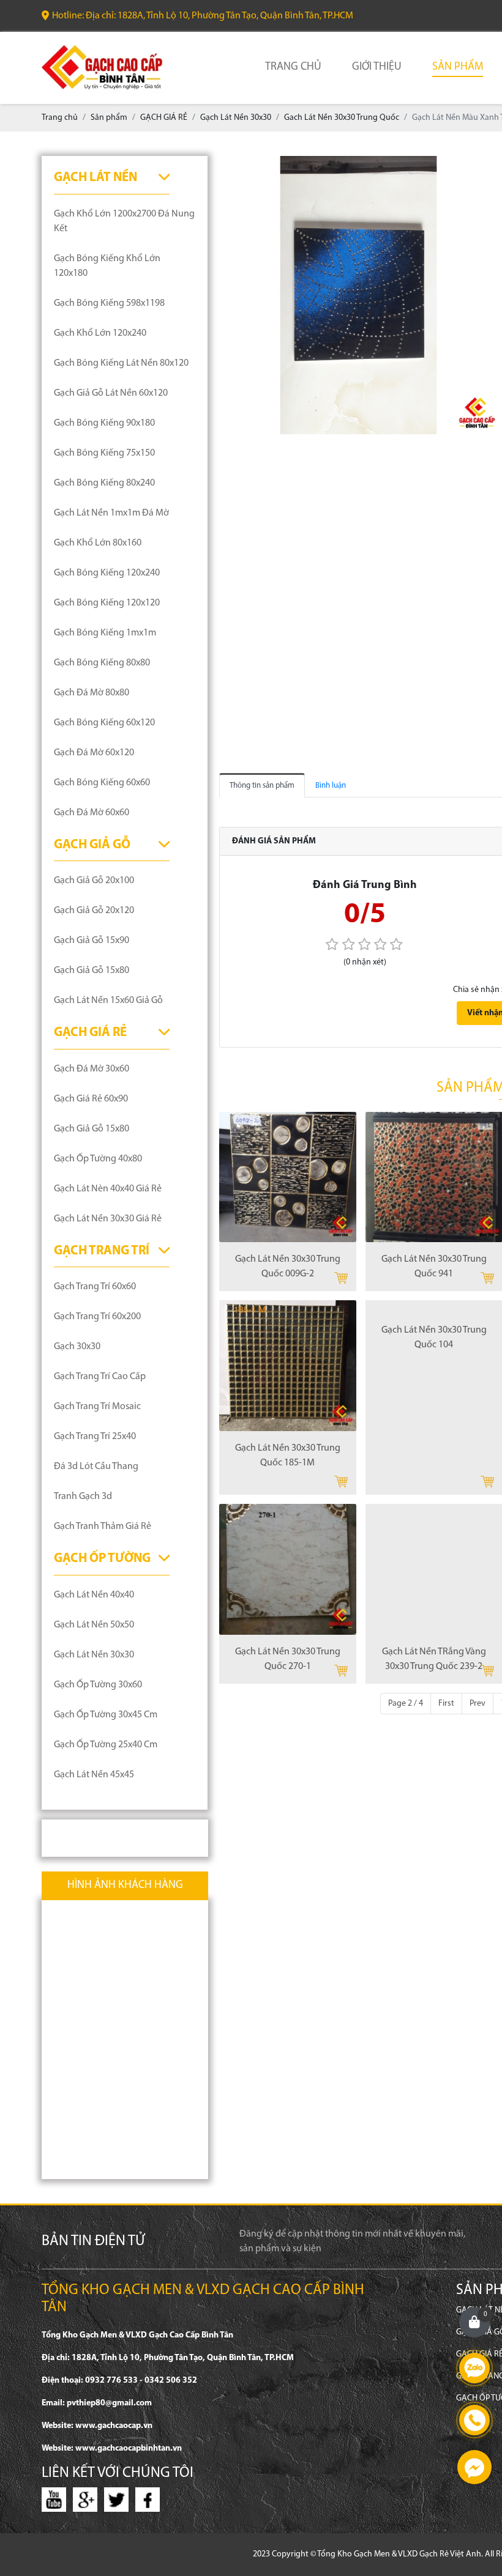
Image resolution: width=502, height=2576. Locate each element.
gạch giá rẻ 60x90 (91, 1099)
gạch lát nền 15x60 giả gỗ (108, 1001)
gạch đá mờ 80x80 (92, 693)
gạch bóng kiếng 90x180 (104, 423)
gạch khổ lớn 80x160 (98, 543)
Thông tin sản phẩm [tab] (262, 786)
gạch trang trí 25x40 (95, 1437)
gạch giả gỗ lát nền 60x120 (111, 393)
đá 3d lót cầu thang (96, 1467)
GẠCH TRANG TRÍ (102, 1251)
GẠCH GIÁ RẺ (90, 1033)
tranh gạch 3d (83, 1497)
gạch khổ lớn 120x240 (100, 333)
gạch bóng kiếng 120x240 (107, 573)
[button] (487, 167)
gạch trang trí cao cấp (100, 1377)
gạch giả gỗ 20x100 (94, 881)
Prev (478, 1704)
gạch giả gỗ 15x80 (92, 971)
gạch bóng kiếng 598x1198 (109, 303)
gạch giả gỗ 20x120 (94, 911)
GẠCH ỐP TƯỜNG (102, 1559)
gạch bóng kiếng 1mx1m (105, 633)
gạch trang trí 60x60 (95, 1287)
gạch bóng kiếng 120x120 (107, 603)
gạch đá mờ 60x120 (94, 753)
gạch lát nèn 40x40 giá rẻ (108, 1189)
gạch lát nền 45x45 (94, 1775)
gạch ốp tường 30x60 (98, 1685)
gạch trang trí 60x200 (97, 1317)
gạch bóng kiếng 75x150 (104, 453)
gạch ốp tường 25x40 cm (106, 1745)
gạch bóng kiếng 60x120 (104, 723)
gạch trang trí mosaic (97, 1407)
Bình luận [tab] (331, 786)
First (446, 1704)
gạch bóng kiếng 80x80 (102, 663)
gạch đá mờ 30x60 (92, 1069)
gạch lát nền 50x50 (94, 1625)
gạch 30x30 (77, 1347)
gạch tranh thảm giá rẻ (103, 1527)
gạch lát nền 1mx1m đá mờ (111, 513)
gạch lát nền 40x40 (94, 1595)
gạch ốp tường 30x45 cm (106, 1715)
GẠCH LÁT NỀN (96, 178)
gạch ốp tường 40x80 (98, 1159)
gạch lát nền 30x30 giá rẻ (108, 1219)
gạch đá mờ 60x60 (92, 813)
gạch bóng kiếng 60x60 (102, 783)
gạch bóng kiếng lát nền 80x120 (121, 363)
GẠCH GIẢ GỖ (92, 845)
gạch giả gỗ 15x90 (92, 941)
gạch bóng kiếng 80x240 (104, 483)
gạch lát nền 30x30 (94, 1655)
